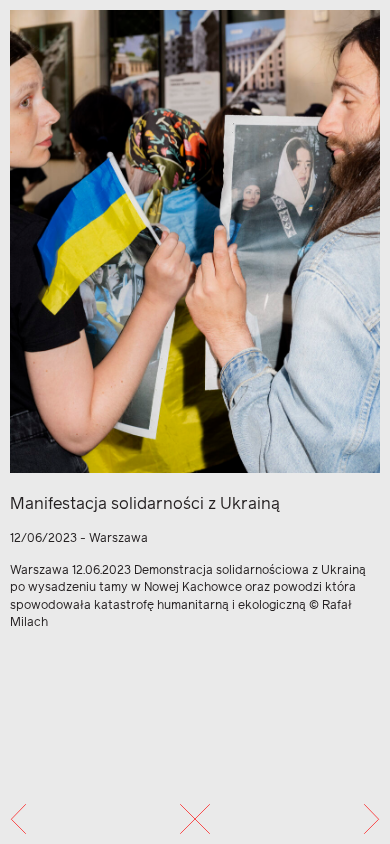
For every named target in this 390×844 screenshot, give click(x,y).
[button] (18, 819)
